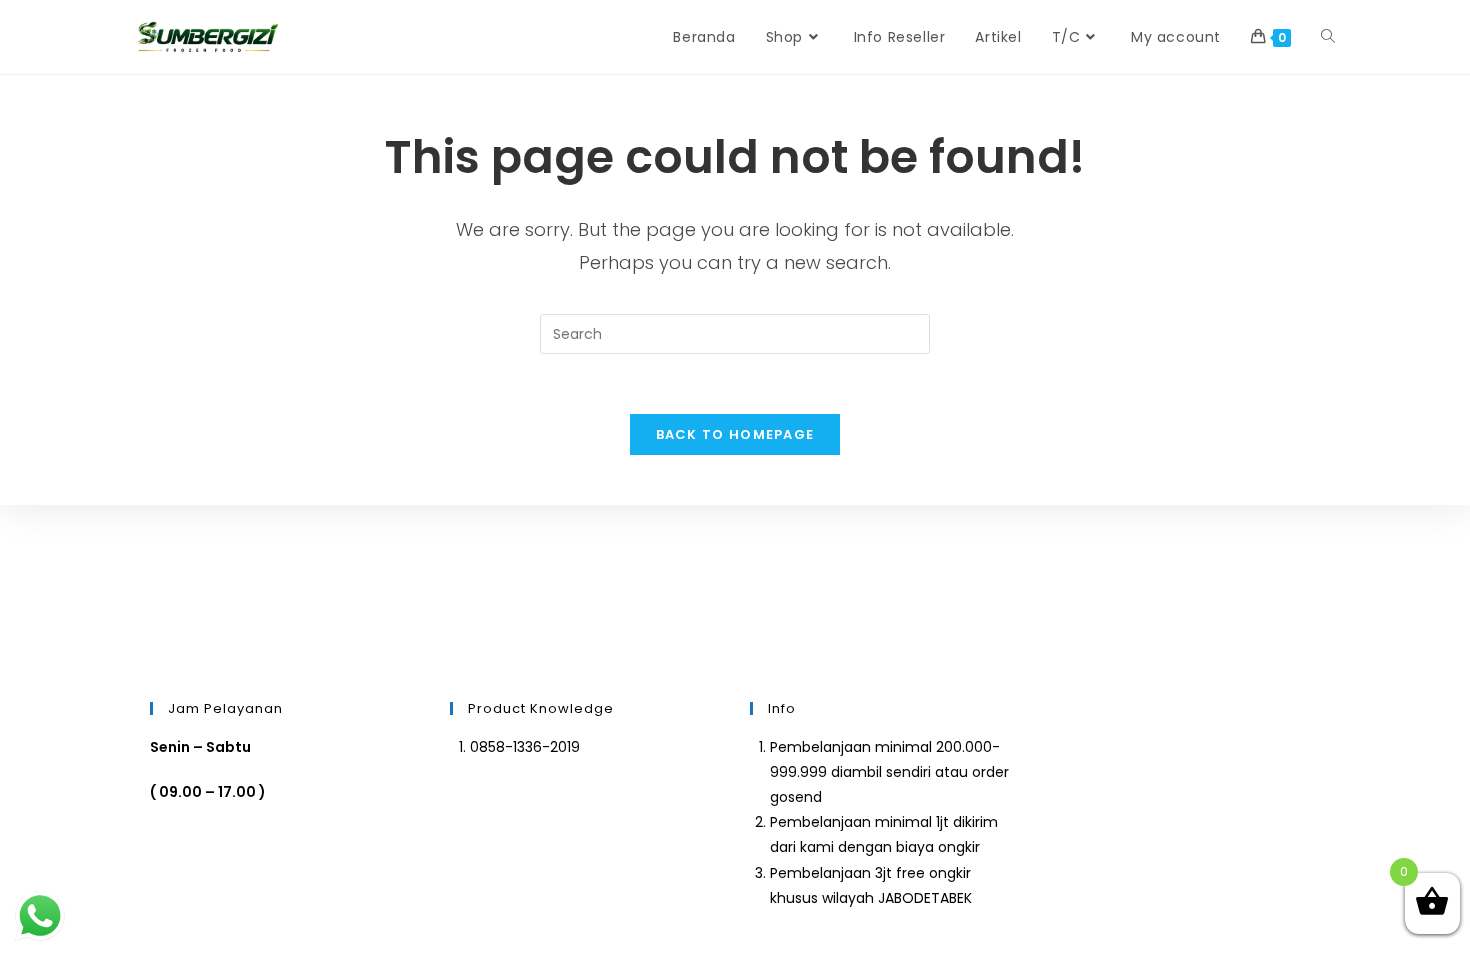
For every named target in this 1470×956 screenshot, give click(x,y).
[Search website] (1328, 37)
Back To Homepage (735, 434)
